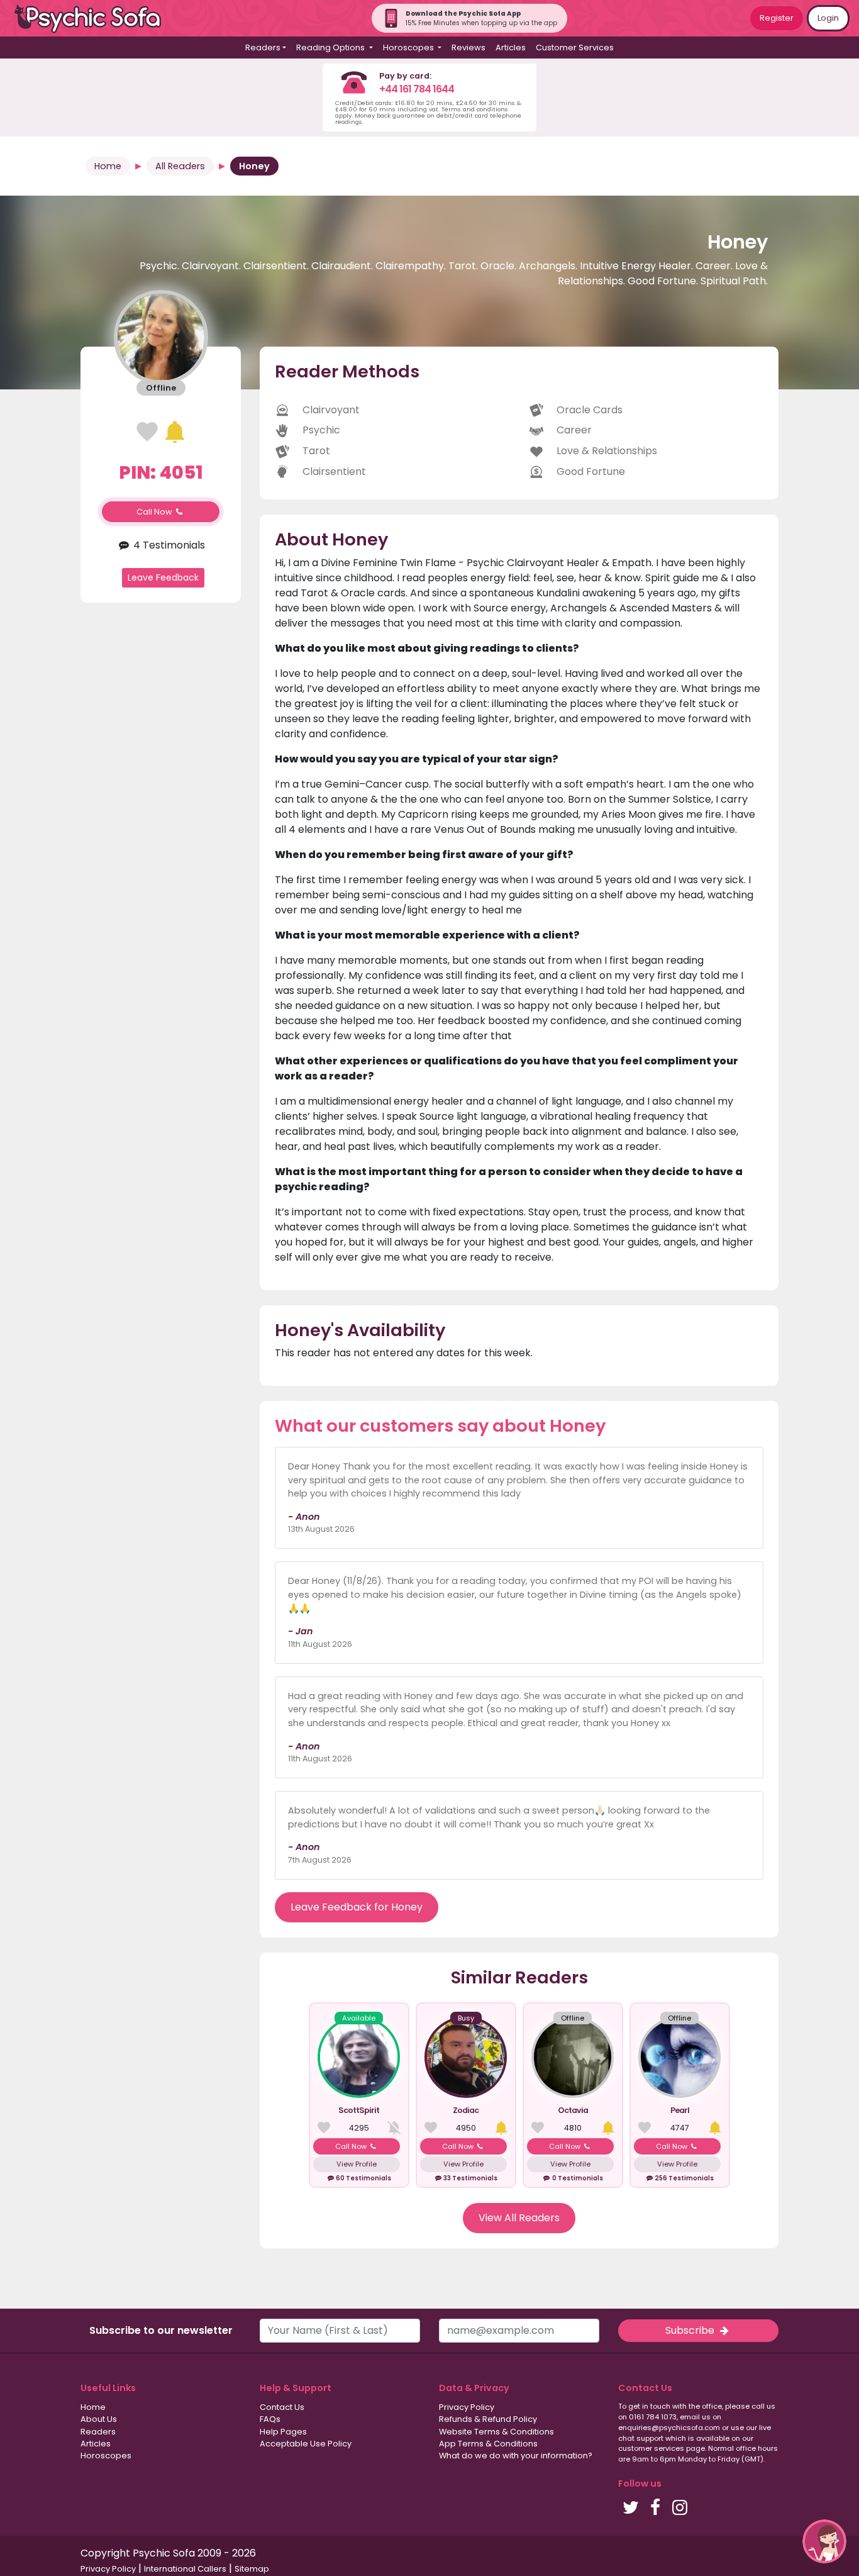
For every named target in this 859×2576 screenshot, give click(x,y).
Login (828, 18)
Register (777, 18)
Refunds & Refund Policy (488, 2419)
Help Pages (283, 2432)
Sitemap (252, 2569)
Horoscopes (106, 2456)
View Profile (357, 2164)
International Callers (185, 2569)
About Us (99, 2419)
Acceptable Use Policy (306, 2444)
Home (108, 166)
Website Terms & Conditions (496, 2432)
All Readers (180, 166)
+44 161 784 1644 (417, 89)
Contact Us (282, 2407)
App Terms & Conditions (488, 2444)
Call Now (155, 512)
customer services (651, 2448)
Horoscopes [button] (409, 47)
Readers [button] (263, 47)
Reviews (468, 47)
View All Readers (519, 2218)
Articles (511, 47)
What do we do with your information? (516, 2456)
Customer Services (575, 47)
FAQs (270, 2419)
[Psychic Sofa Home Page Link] (94, 19)
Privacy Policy (467, 2407)
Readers (98, 2432)
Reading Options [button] (331, 47)
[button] (824, 2541)
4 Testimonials (168, 544)
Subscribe (691, 2330)
